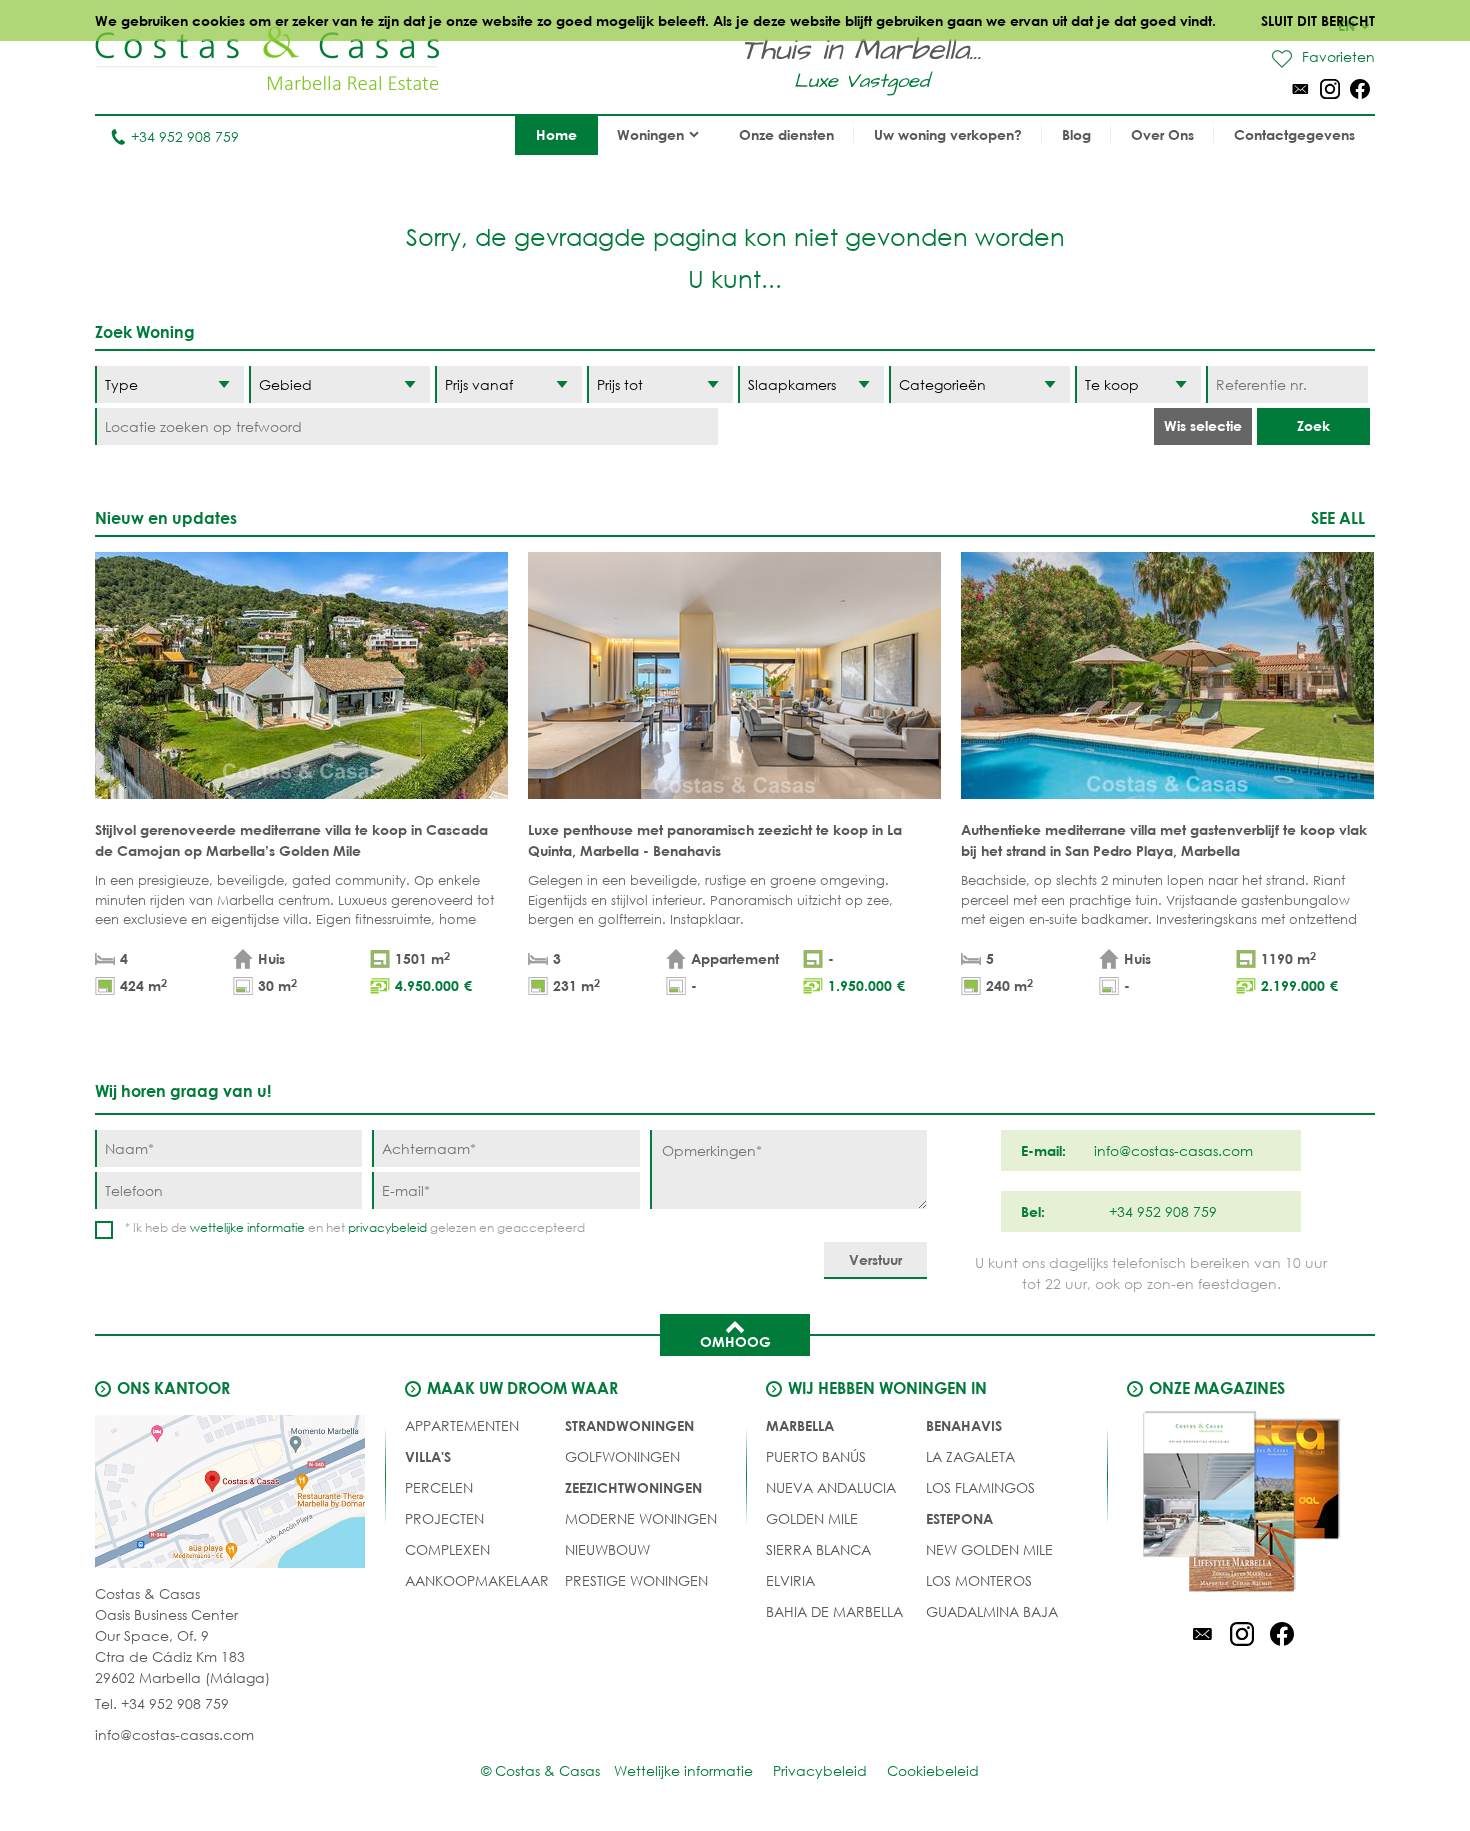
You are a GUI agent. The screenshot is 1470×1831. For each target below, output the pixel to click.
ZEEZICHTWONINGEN (633, 1487)
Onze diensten (786, 134)
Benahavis (964, 1425)
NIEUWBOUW (607, 1549)
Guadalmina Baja (992, 1611)
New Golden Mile (989, 1549)
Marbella (800, 1425)
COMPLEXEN (447, 1549)
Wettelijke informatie (683, 1770)
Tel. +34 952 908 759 (162, 1703)
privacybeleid (387, 1227)
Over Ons (1162, 134)
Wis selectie (1203, 425)
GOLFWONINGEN (622, 1456)
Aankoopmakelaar (477, 1580)
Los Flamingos (980, 1487)
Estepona (959, 1518)
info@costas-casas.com (174, 1734)
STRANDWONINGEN (629, 1425)
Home (556, 134)
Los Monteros (979, 1580)
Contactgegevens (1294, 134)
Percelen (439, 1487)
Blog (1076, 134)
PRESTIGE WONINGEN (636, 1580)
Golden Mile (812, 1518)
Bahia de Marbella (834, 1611)
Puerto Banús (816, 1456)
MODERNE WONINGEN (641, 1518)
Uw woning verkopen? (948, 134)
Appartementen (462, 1425)
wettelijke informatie (247, 1227)
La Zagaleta (970, 1456)
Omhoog (735, 1341)
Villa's (428, 1456)
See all (1338, 517)
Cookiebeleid (933, 1770)
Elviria (790, 1580)
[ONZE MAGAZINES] (1242, 1505)
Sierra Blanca (818, 1549)
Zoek (1313, 425)
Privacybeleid (820, 1770)
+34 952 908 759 (185, 136)
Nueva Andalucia (831, 1487)
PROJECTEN (444, 1518)
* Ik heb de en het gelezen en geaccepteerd (355, 1227)
